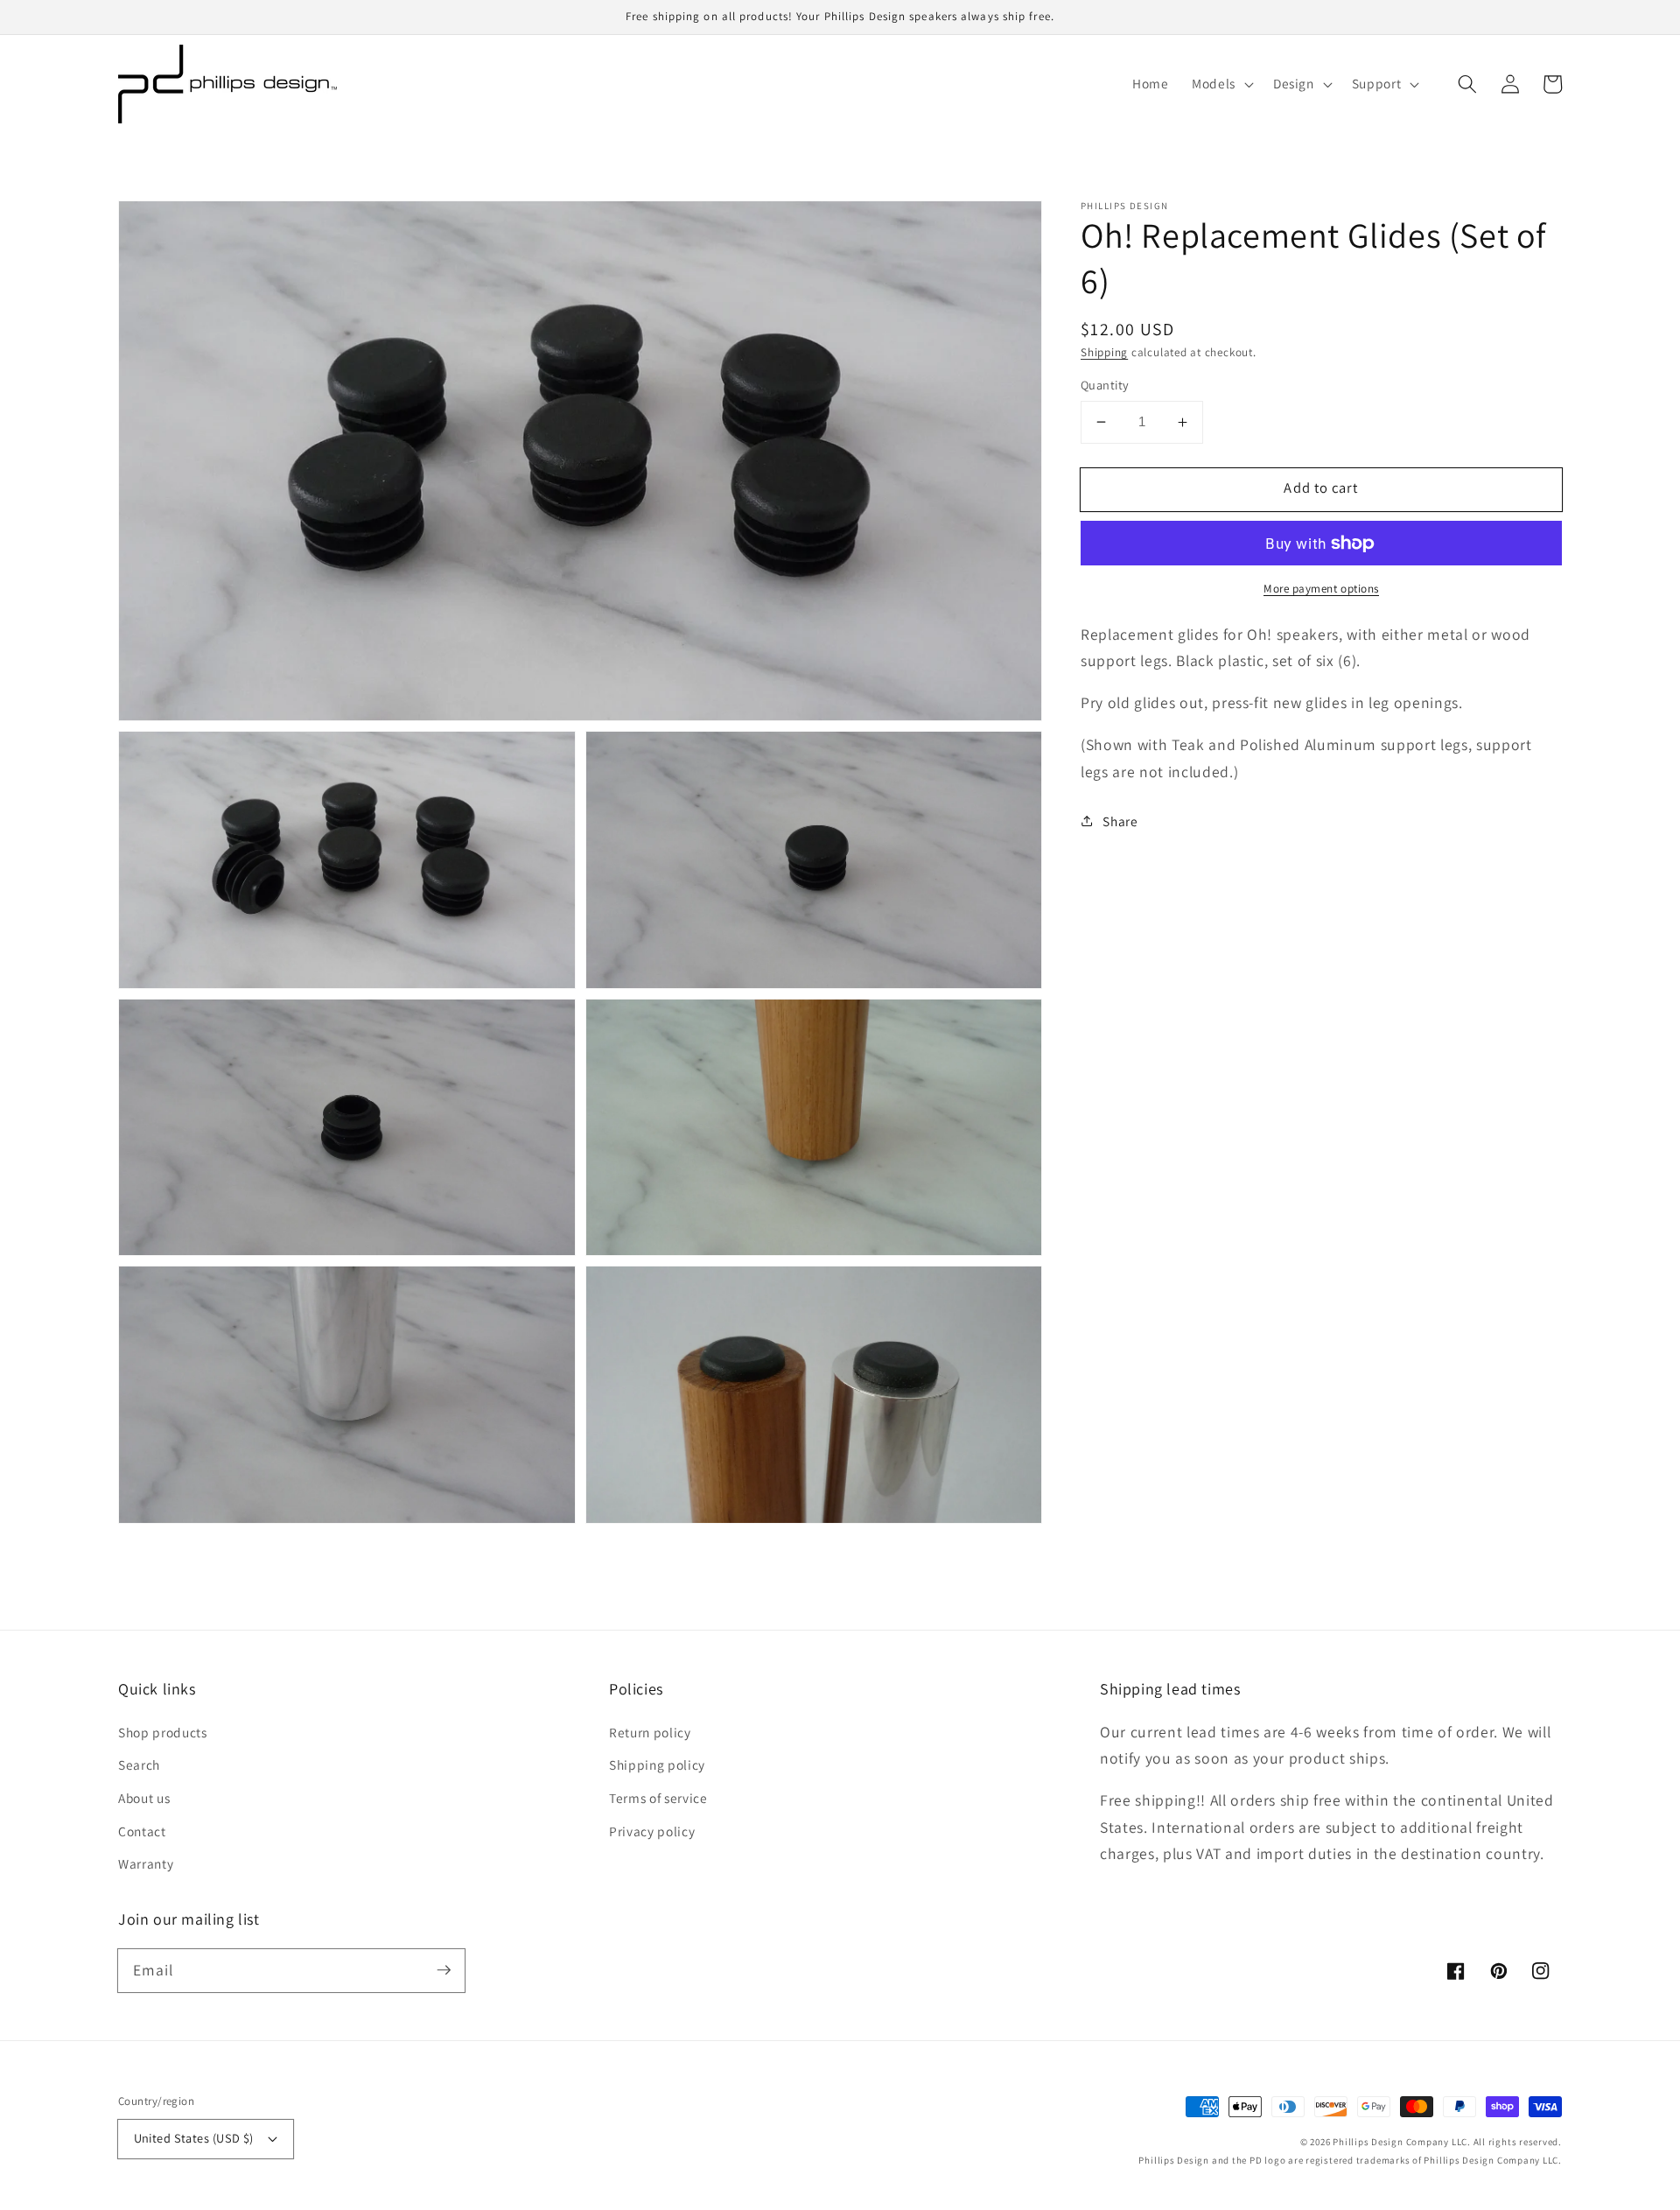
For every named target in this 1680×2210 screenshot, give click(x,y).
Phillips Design (1368, 2142)
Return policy (650, 1732)
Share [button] (1120, 821)
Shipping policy (657, 1764)
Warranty (146, 1863)
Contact (142, 1831)
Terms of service (658, 1798)
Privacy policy (652, 1831)
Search (139, 1764)
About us (144, 1798)
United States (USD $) (194, 2138)
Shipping (1104, 352)
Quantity (1105, 385)
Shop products (163, 1732)
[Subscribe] (444, 1970)
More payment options (1321, 589)
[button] (1467, 84)
